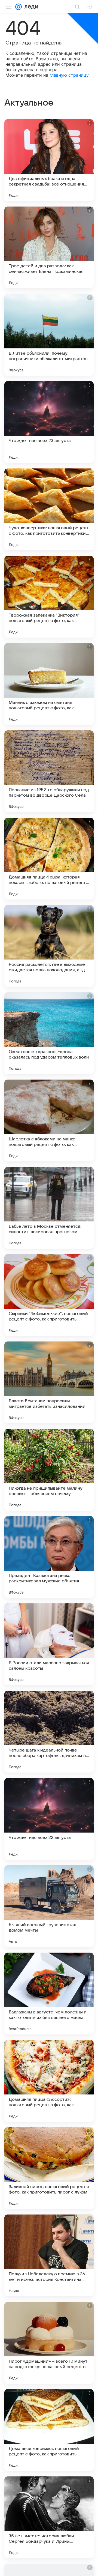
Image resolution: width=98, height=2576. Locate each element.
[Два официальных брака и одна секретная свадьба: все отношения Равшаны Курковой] (49, 160)
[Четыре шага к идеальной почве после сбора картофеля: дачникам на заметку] (49, 1732)
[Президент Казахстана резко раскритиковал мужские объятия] (49, 1557)
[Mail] (19, 7)
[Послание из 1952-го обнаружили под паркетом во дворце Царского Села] (49, 771)
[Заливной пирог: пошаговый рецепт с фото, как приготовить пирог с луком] (49, 2168)
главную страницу (69, 75)
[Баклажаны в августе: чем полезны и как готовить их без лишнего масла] (49, 1994)
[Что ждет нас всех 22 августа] (49, 1819)
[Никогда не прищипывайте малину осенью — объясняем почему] (49, 1470)
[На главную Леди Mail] (30, 7)
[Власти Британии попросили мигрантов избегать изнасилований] (49, 1382)
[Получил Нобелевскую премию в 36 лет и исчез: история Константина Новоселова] (49, 2255)
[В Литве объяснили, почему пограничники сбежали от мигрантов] (49, 335)
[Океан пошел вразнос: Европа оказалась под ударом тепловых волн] (49, 1033)
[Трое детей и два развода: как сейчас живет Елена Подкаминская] (49, 247)
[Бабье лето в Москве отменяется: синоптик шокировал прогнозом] (49, 1208)
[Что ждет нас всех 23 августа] (49, 422)
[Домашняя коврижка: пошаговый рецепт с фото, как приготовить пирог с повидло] (49, 2430)
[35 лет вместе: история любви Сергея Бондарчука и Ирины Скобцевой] (49, 2517)
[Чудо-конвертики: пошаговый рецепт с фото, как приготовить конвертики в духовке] (49, 509)
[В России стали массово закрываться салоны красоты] (49, 1644)
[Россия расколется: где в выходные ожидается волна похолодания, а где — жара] (49, 946)
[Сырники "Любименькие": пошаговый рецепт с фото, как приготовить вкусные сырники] (49, 1295)
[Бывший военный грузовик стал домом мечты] (49, 1906)
